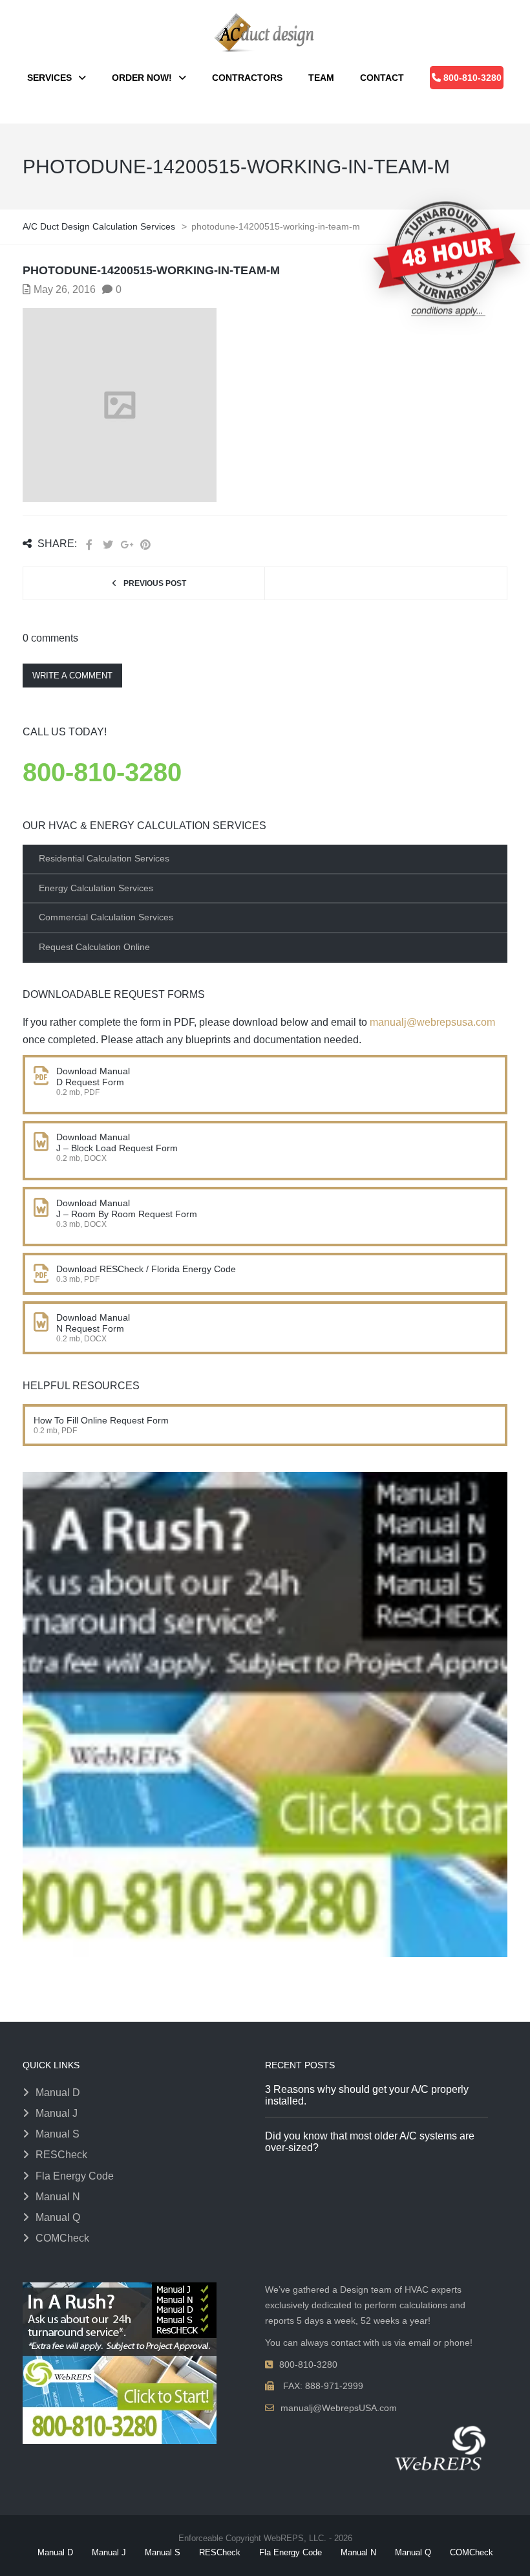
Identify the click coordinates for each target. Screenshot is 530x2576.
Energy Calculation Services (96, 888)
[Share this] (89, 545)
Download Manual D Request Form (93, 1077)
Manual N (58, 2197)
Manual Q (58, 2217)
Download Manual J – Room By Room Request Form (127, 1208)
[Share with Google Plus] (127, 545)
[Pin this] (145, 545)
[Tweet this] (108, 545)
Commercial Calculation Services (106, 917)
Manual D (58, 2093)
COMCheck (62, 2238)
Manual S (58, 2134)
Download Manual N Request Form (93, 1323)
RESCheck (61, 2155)
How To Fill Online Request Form (101, 1420)
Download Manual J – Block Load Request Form (117, 1142)
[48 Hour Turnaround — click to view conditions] (447, 258)
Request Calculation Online (94, 947)
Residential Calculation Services (104, 858)
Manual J (57, 2113)
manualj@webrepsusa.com (432, 1022)
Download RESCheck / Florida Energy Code (147, 1269)
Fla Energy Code (75, 2176)
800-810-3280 (102, 772)
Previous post (155, 583)
